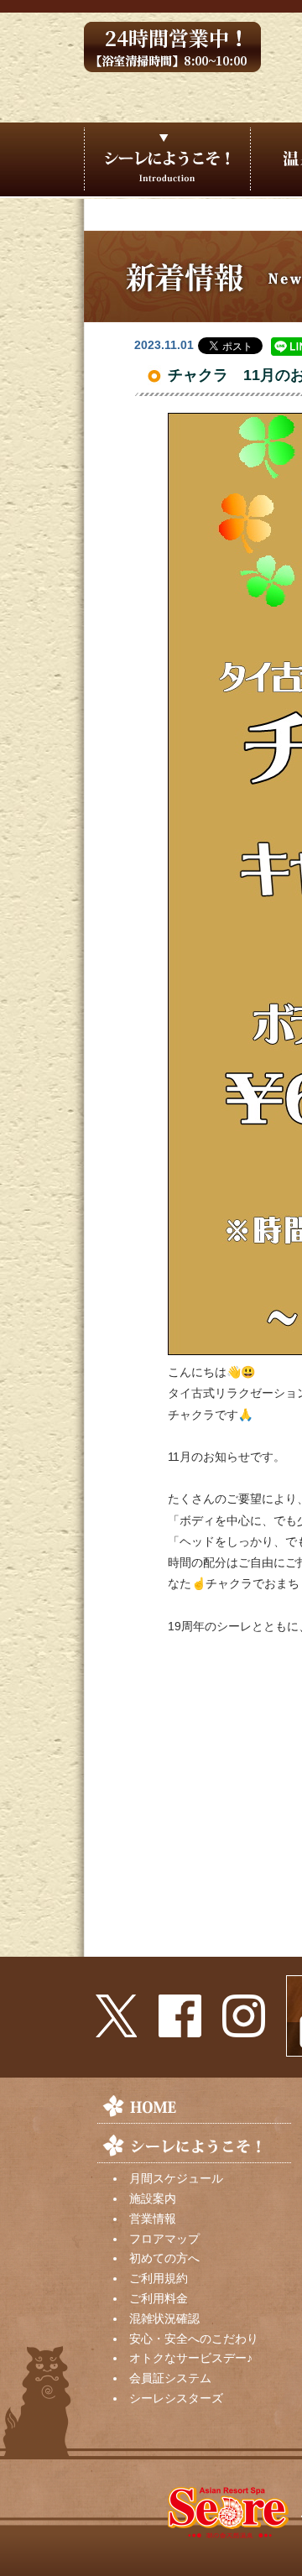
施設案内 (153, 2198)
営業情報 (153, 2219)
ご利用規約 (159, 2278)
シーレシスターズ (176, 2398)
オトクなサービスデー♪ (191, 2358)
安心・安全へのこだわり (194, 2339)
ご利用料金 (159, 2298)
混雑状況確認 (164, 2318)
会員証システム (170, 2378)
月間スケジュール (176, 2178)
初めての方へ (164, 2258)
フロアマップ (164, 2239)
